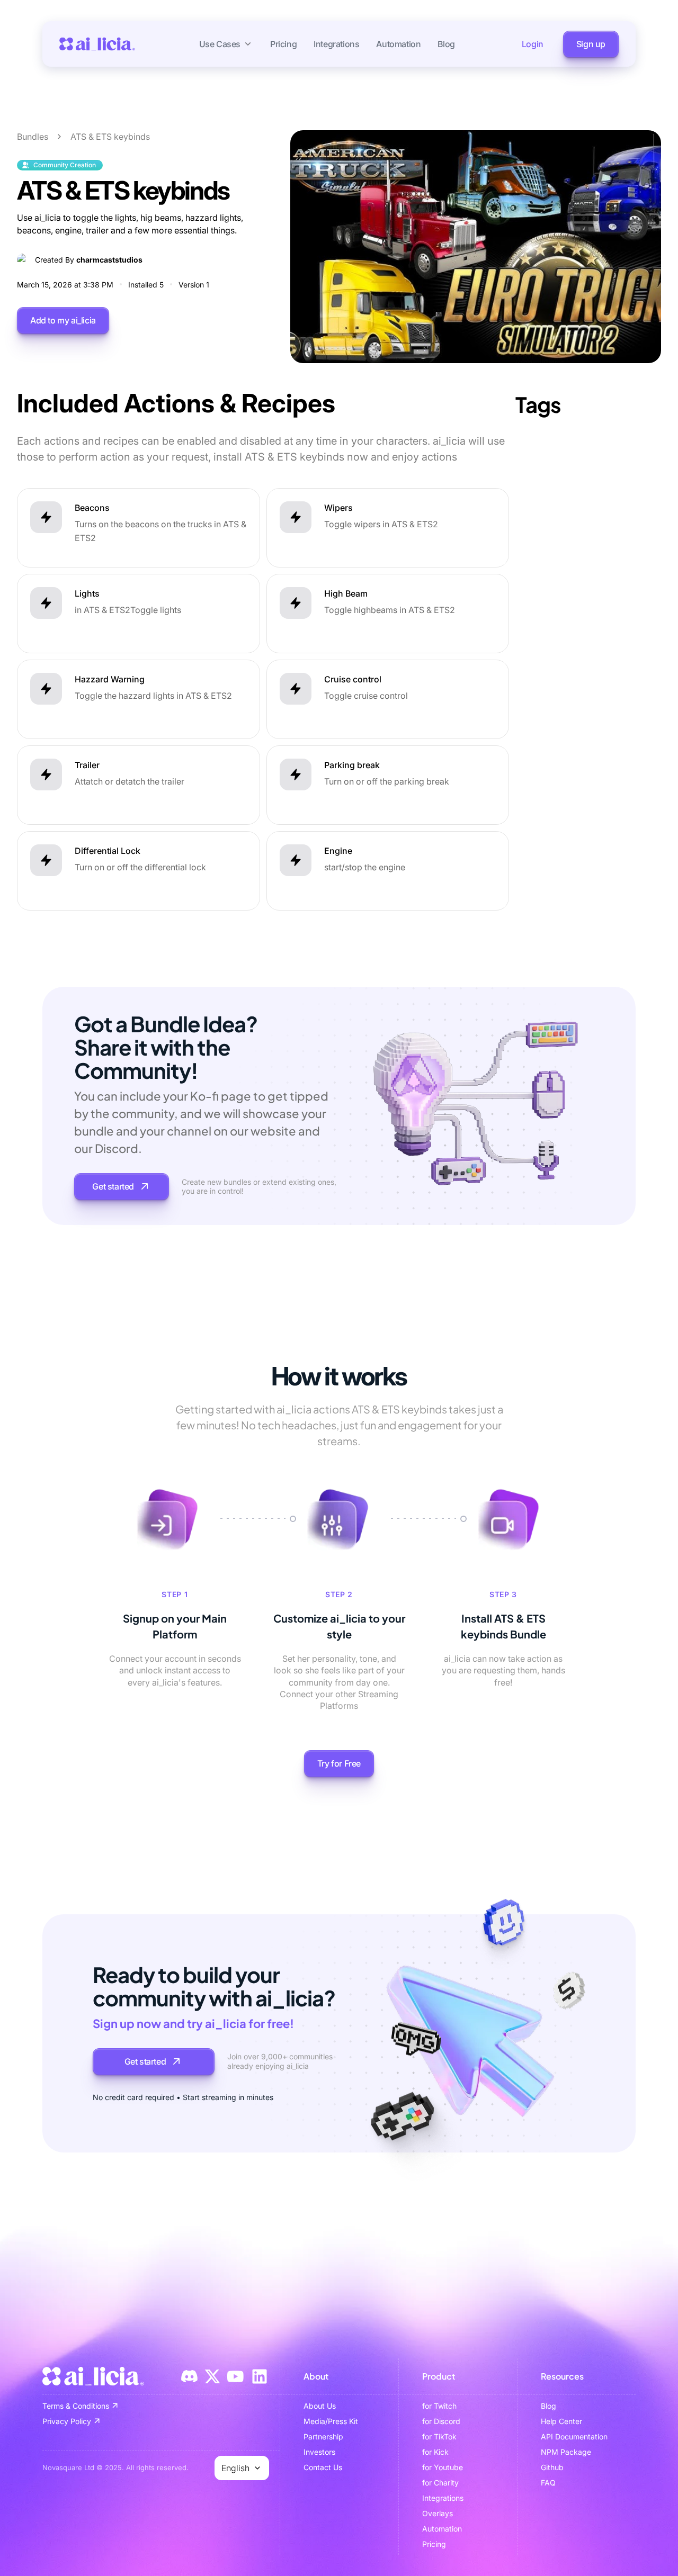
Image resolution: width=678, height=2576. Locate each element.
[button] (533, 44)
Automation (398, 44)
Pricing (283, 44)
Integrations (336, 44)
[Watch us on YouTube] (235, 2376)
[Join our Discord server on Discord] (189, 2376)
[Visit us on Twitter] (212, 2376)
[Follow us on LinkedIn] (260, 2376)
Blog (446, 44)
